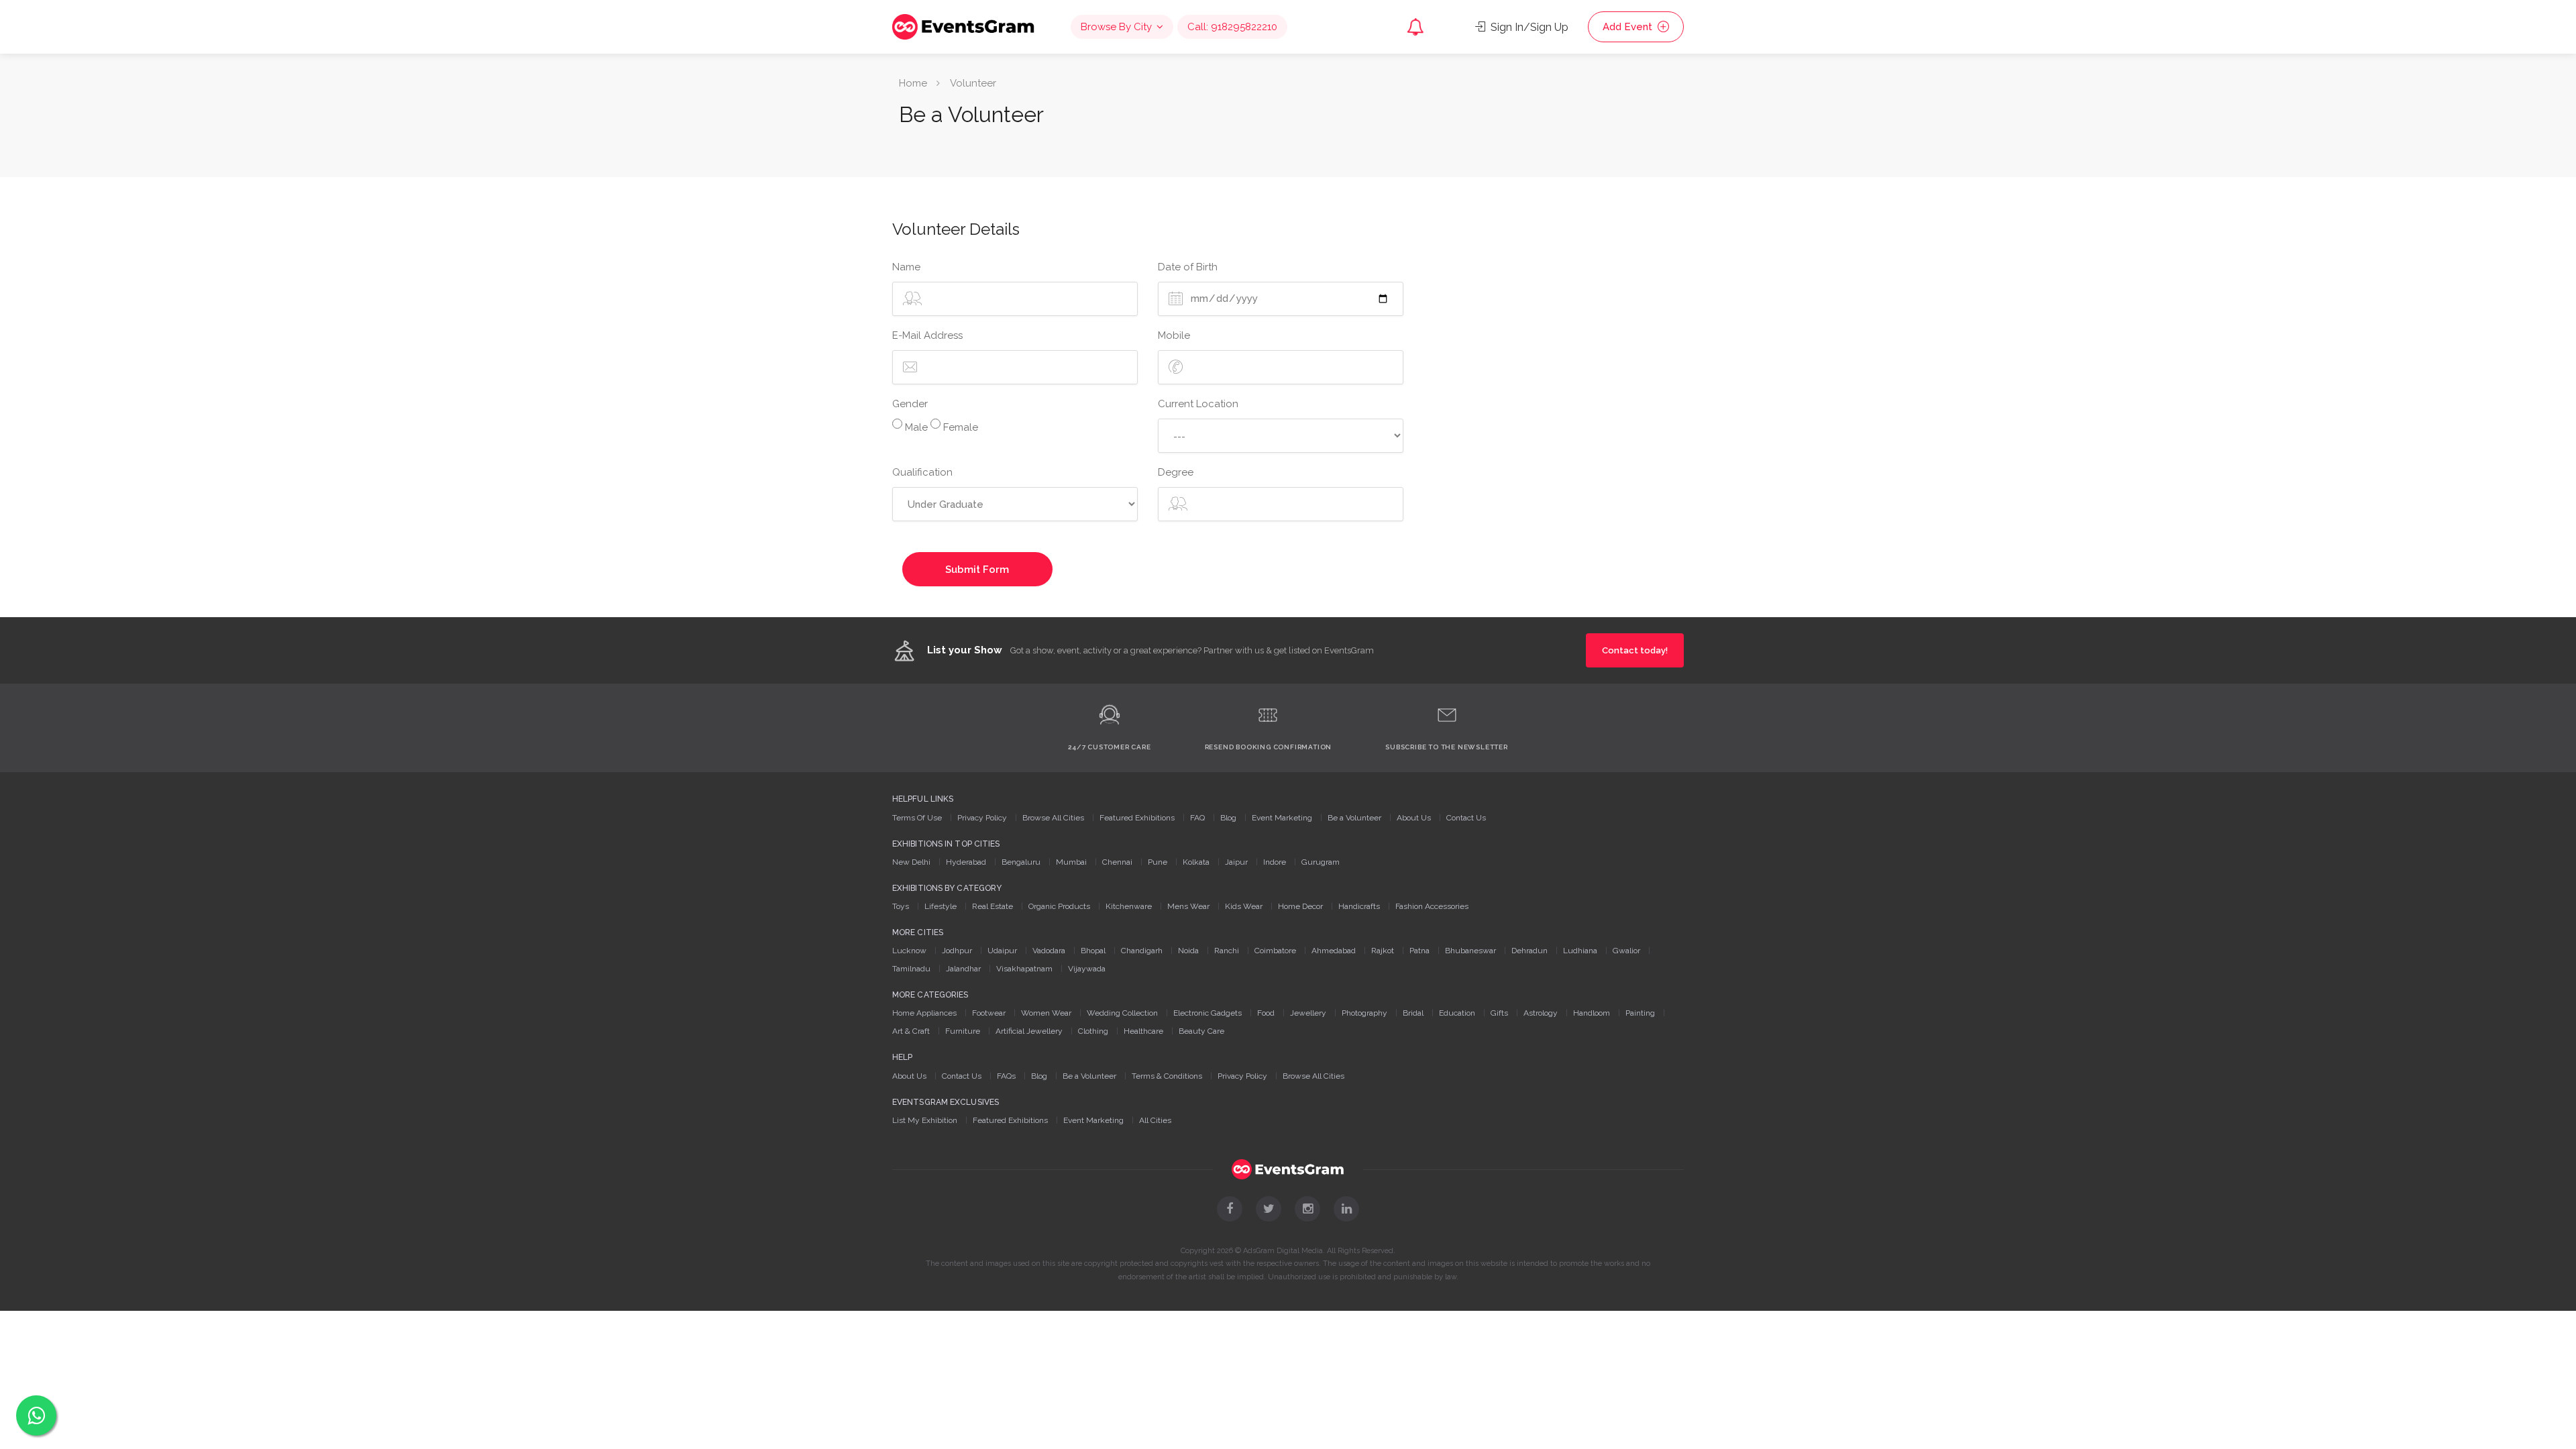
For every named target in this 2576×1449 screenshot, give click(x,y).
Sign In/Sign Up (1528, 27)
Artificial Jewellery (1029, 1031)
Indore (1275, 862)
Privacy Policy (982, 818)
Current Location (1198, 404)
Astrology (1541, 1013)
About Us (1414, 818)
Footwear (989, 1013)
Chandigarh (1142, 951)
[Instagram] (1307, 1209)
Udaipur (1002, 951)
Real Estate (992, 906)
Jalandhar (963, 969)
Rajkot (1383, 951)
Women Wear (1046, 1013)
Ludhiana (1580, 951)
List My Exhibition (925, 1120)
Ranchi (1227, 951)
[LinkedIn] (1346, 1209)
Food (1266, 1013)
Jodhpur (957, 951)
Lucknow (909, 951)
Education (1457, 1013)
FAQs (1006, 1076)
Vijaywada (1087, 969)
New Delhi (911, 862)
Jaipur (1236, 862)
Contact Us (1466, 818)
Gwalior (1626, 951)
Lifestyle (941, 906)
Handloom (1592, 1013)
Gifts (1499, 1013)
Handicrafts (1359, 906)
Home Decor (1300, 906)
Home (913, 83)
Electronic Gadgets (1207, 1013)
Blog (1228, 818)
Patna (1419, 951)
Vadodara (1049, 951)
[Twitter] (1269, 1209)
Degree (1176, 472)
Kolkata (1196, 862)
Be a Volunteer (1354, 818)
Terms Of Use (917, 818)
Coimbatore (1275, 951)
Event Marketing (1282, 818)
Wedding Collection (1122, 1013)
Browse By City (1116, 27)
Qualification (922, 472)
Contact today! (1635, 650)
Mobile (1174, 335)
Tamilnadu (911, 969)
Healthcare (1143, 1031)
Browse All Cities (1053, 818)
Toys (901, 906)
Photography (1364, 1013)
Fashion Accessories (1432, 906)
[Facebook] (1230, 1209)
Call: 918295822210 (1232, 27)
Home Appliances (924, 1013)
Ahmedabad (1334, 951)
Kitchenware (1129, 906)
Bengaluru (1021, 862)
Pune (1158, 862)
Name (906, 267)
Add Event (1629, 27)
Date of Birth (1188, 267)
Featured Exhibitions (1137, 818)
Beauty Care (1201, 1031)
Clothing (1093, 1031)
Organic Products (1059, 906)
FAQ (1197, 818)
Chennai (1117, 862)
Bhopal (1093, 951)
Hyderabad (966, 862)
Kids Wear (1244, 906)
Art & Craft (911, 1031)
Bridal (1413, 1013)
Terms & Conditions (1167, 1076)
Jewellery (1308, 1013)
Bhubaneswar (1470, 951)
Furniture (963, 1031)
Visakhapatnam (1024, 969)
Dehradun (1529, 951)
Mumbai (1071, 862)
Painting (1640, 1013)
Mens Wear (1188, 906)
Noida (1188, 951)
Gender (910, 404)
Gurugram (1321, 862)
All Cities (1155, 1120)
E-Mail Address (927, 335)
